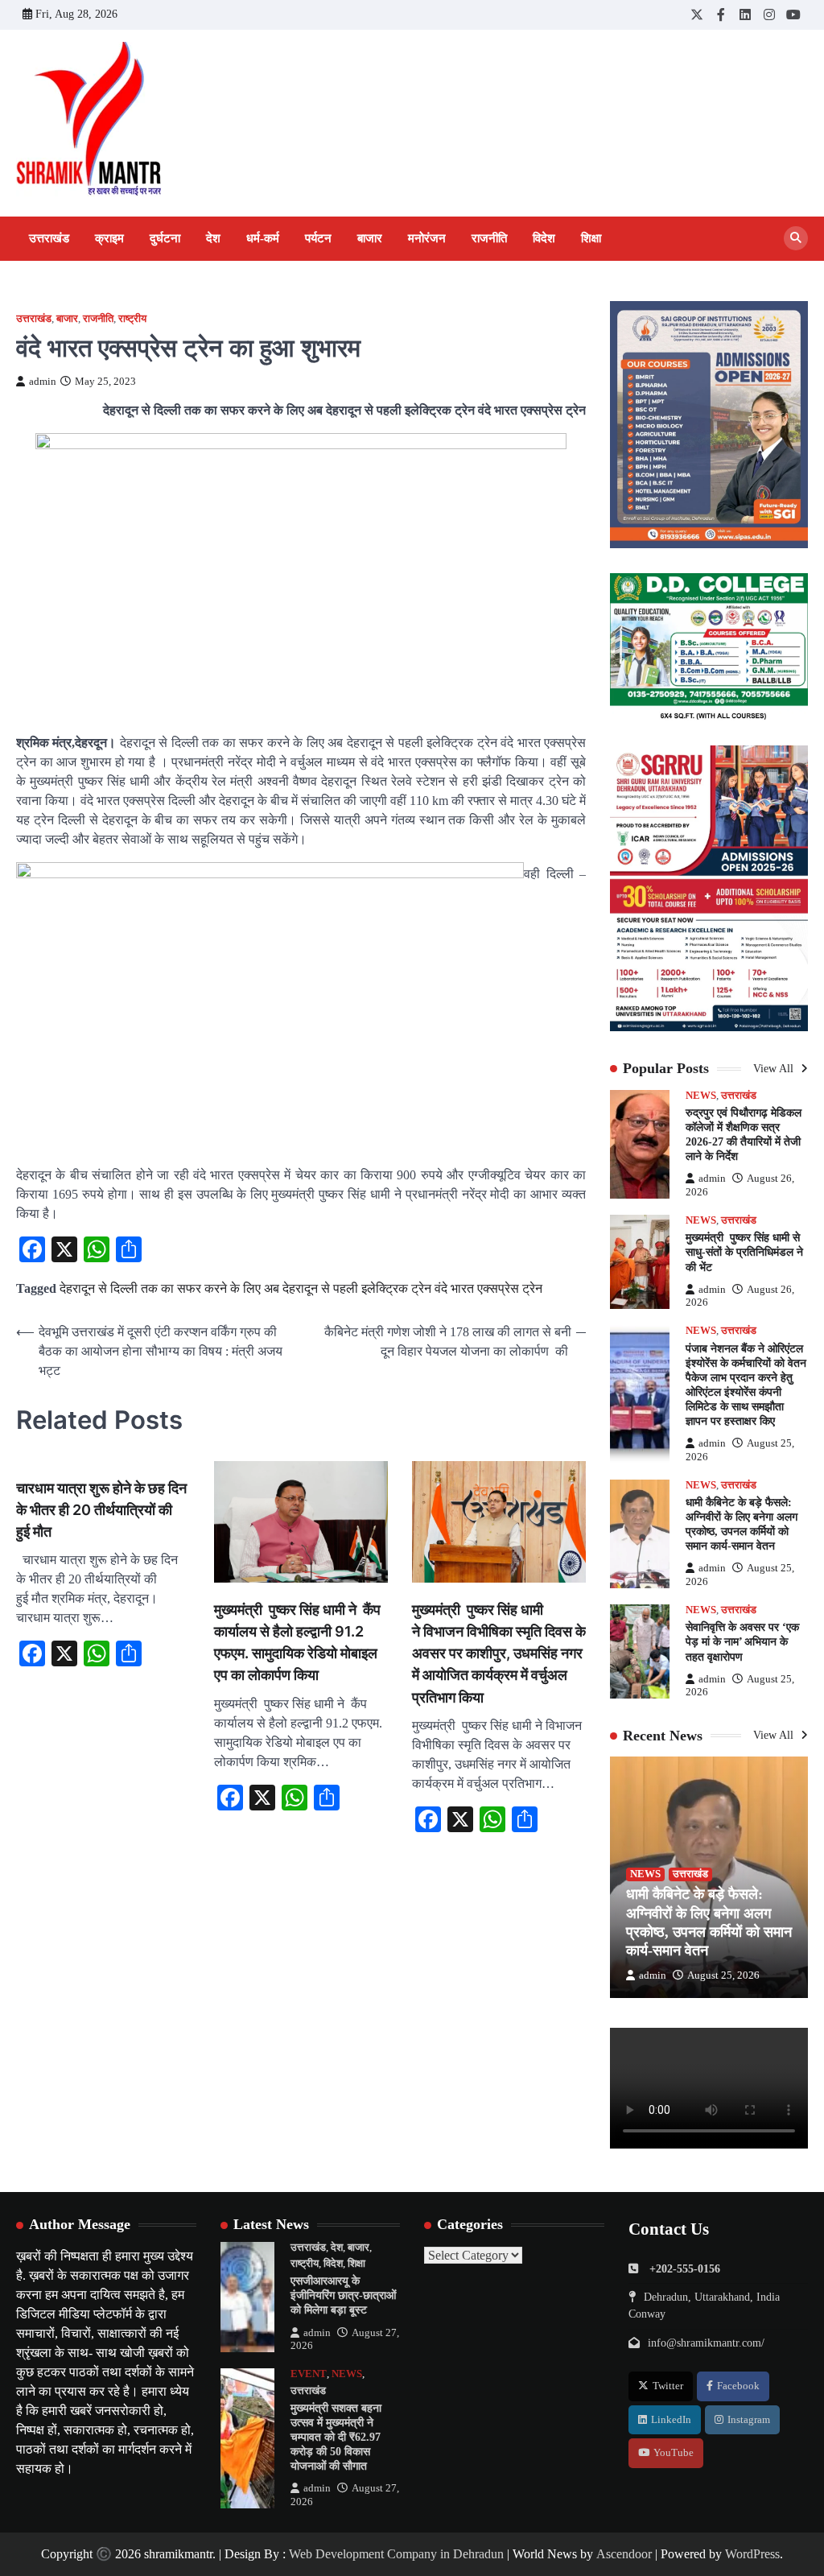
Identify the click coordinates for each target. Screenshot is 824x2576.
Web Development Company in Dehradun (396, 2554)
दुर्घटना (165, 238)
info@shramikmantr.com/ (706, 2343)
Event (309, 2374)
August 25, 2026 (723, 1975)
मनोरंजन (427, 238)
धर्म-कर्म (263, 238)
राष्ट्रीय (132, 319)
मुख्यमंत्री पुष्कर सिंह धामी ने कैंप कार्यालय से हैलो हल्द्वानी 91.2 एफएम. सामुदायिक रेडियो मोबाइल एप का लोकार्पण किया (297, 1642)
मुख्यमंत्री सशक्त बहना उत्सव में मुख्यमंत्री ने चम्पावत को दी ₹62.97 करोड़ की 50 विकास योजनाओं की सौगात (336, 2437)
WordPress (752, 2554)
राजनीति (489, 238)
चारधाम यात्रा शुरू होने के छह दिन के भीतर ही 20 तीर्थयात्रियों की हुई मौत (101, 1510)
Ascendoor (624, 2554)
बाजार (370, 238)
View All (775, 1069)
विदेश (544, 238)
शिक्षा (591, 238)
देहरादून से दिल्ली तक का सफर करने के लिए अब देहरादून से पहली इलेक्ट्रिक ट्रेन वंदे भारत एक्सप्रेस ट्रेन (301, 1288)
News (701, 1096)
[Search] (796, 238)
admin (43, 382)
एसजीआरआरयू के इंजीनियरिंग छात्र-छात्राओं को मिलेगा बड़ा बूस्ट (343, 2295)
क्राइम (109, 238)
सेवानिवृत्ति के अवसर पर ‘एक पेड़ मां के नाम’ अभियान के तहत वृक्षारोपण (742, 1642)
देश (213, 238)
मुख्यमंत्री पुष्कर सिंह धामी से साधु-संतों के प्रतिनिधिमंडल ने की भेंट (744, 1252)
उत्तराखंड (49, 238)
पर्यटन (318, 238)
